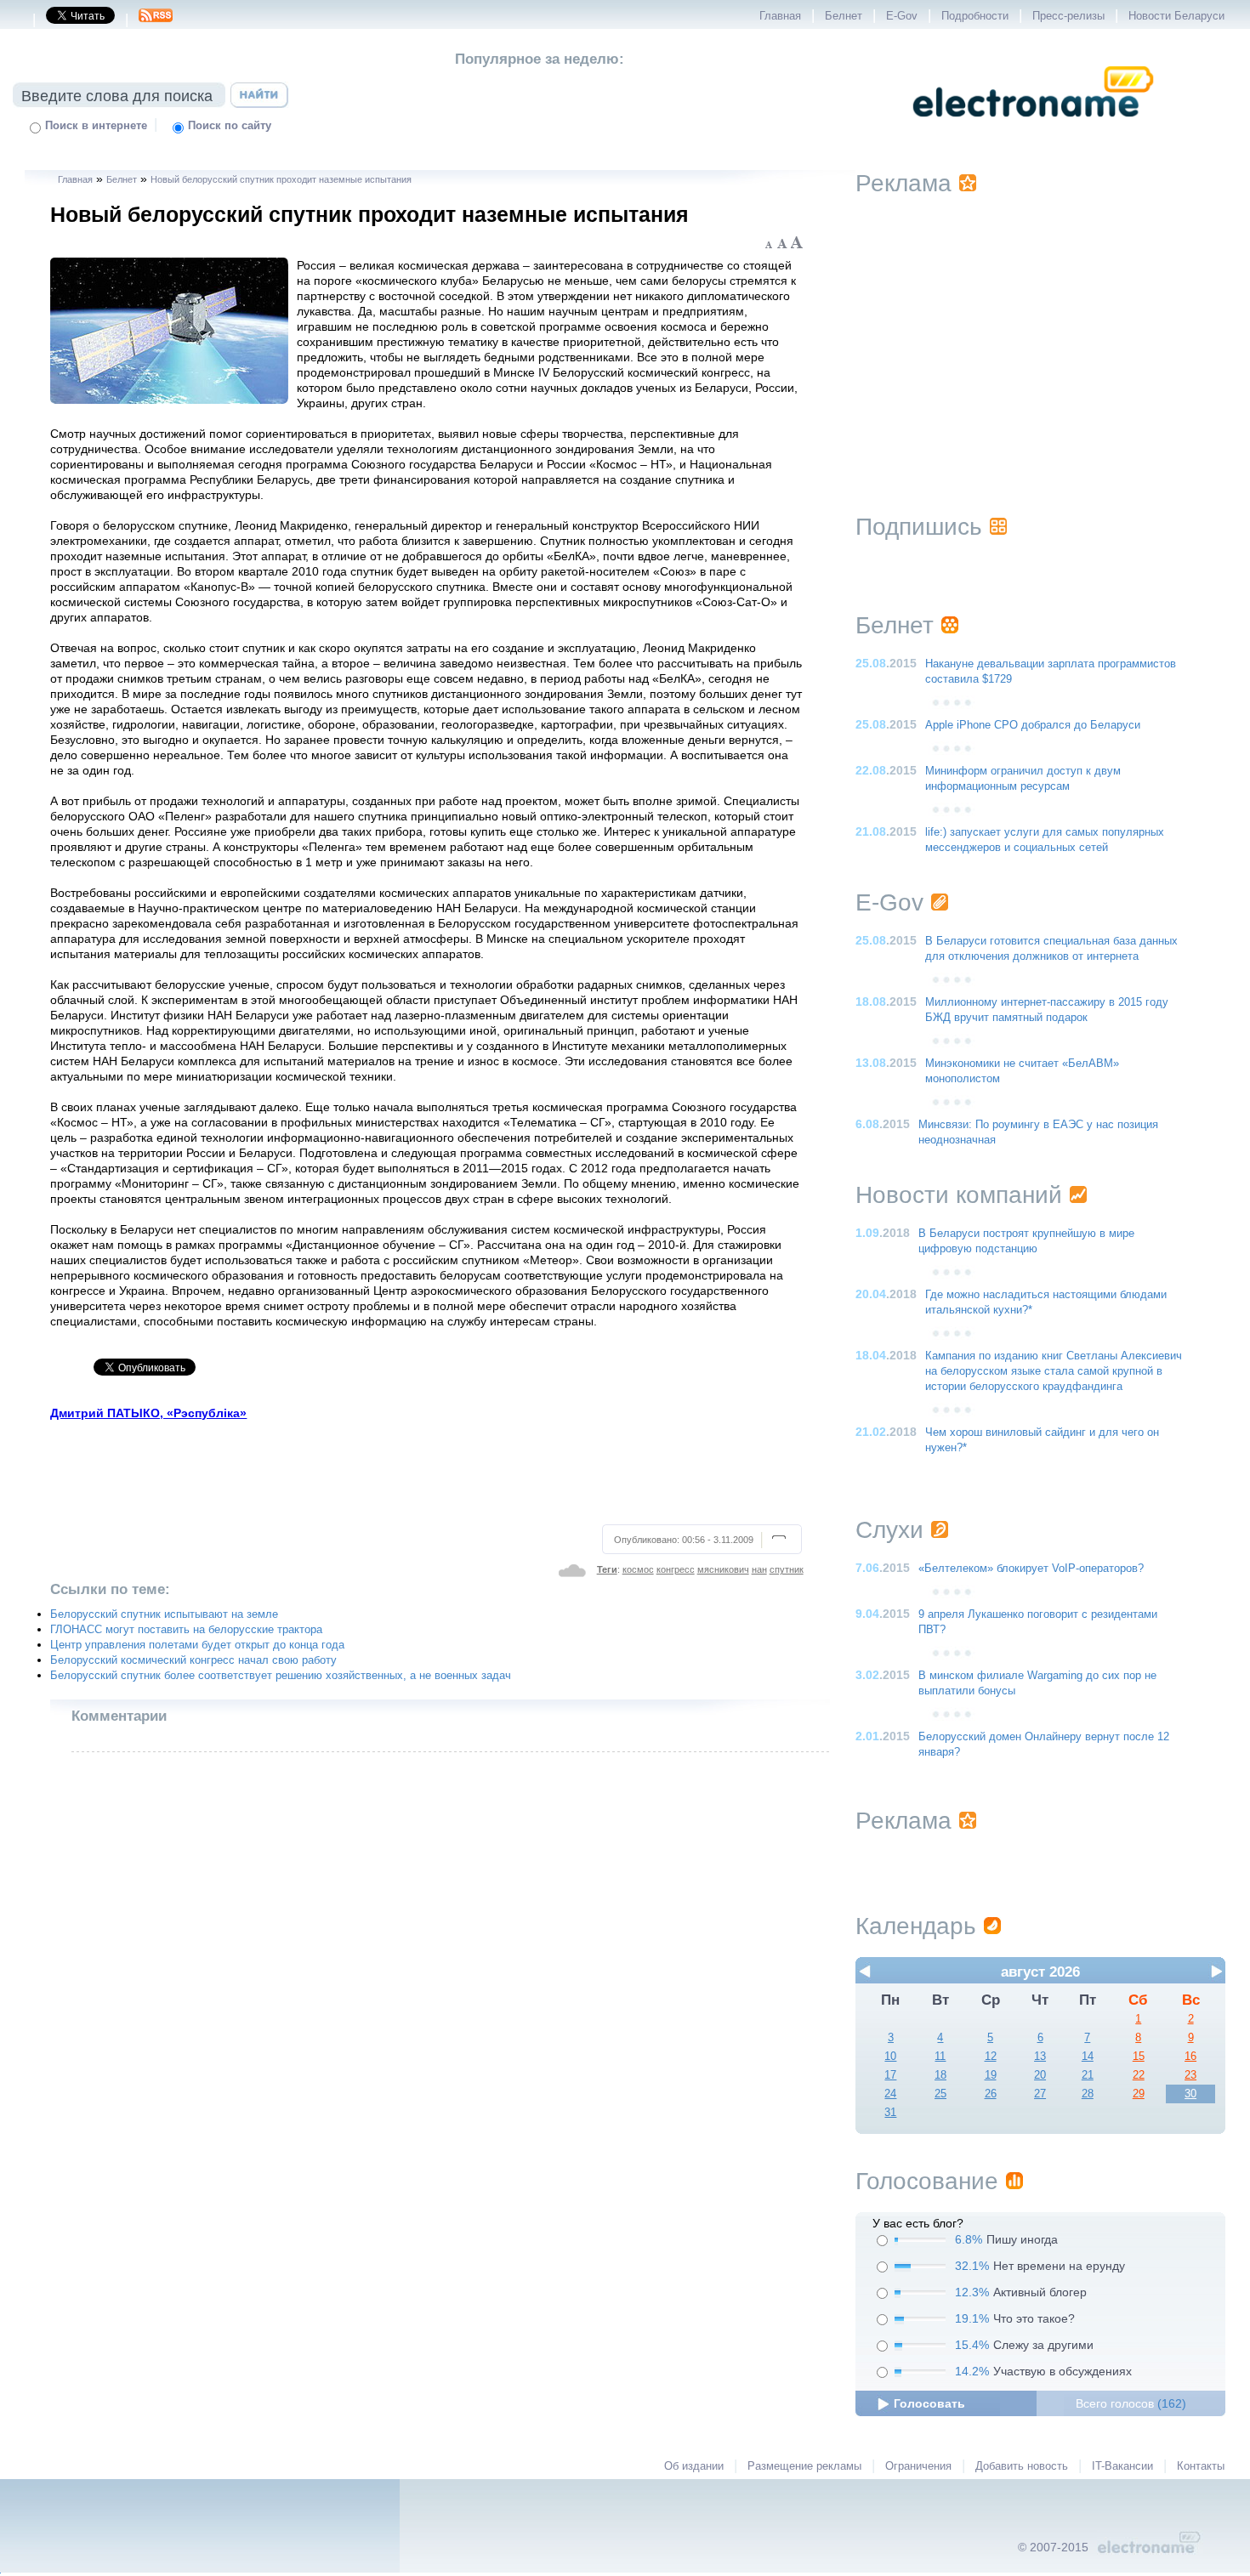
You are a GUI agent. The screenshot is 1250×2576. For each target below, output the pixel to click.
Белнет (844, 16)
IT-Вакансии (1122, 2466)
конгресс (676, 1569)
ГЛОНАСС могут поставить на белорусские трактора (186, 1630)
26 (991, 2094)
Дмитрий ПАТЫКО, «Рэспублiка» (148, 1413)
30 (1190, 2094)
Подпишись (919, 527)
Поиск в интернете (96, 126)
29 (1139, 2094)
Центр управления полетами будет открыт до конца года (197, 1645)
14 (1088, 2057)
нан (759, 1569)
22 (1139, 2075)
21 (1088, 2075)
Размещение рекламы (804, 2466)
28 (1088, 2094)
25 (940, 2094)
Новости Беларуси (1176, 16)
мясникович (723, 1569)
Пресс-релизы (1068, 16)
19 (991, 2075)
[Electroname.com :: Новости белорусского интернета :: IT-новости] (1033, 128)
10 (890, 2057)
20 (1040, 2075)
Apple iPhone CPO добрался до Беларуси (1033, 725)
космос (638, 1569)
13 (1040, 2057)
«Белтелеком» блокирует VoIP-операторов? (1031, 1569)
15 (1139, 2057)
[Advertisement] (428, 1470)
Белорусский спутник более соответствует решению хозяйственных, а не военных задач (281, 1676)
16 (1190, 2057)
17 (890, 2075)
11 (940, 2057)
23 (1190, 2075)
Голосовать (929, 2403)
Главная (780, 16)
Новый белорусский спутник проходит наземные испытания (281, 179)
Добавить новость (1022, 2466)
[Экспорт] (156, 20)
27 (1040, 2094)
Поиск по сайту (230, 126)
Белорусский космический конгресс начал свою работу (193, 1660)
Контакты (1201, 2466)
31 (890, 2113)
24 (890, 2094)
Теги (607, 1569)
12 (991, 2057)
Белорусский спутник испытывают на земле (164, 1614)
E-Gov (902, 16)
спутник (787, 1569)
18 (940, 2075)
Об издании (694, 2466)
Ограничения (918, 2466)
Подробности (975, 16)
